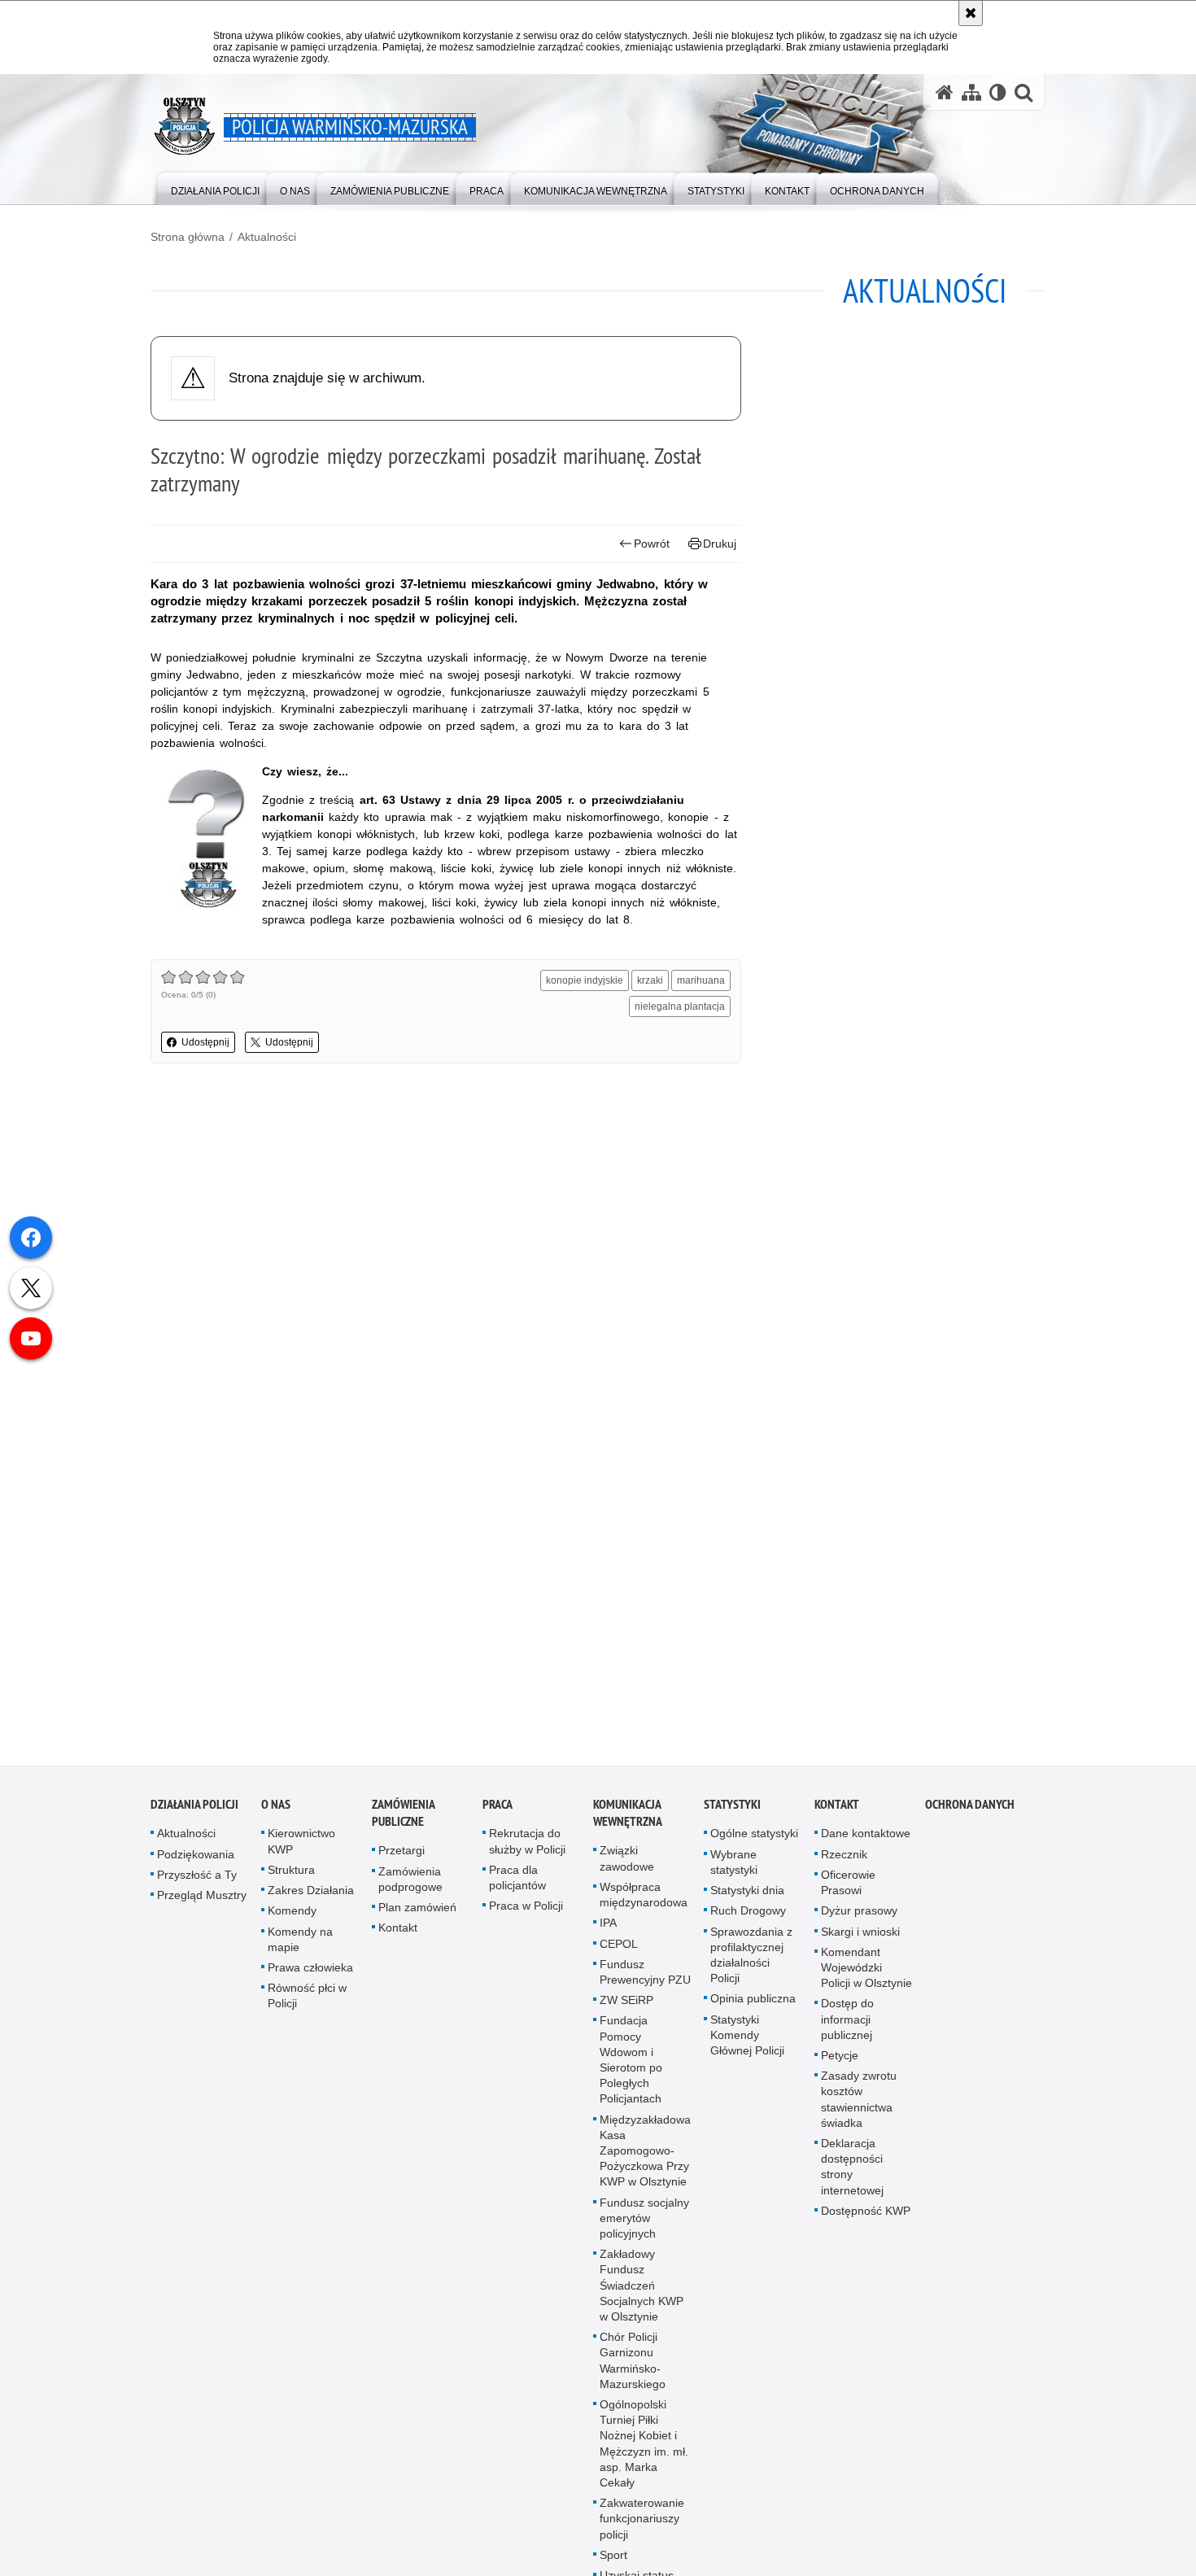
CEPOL (619, 1954)
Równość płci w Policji (307, 2005)
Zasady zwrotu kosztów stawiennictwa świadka (859, 2109)
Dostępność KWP (866, 2220)
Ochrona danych (970, 1815)
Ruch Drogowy (748, 1920)
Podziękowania (196, 1864)
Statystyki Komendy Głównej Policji (747, 2045)
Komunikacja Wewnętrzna (628, 1823)
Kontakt (398, 1937)
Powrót (652, 544)
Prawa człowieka (310, 1977)
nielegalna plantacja (680, 1006)
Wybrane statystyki (734, 1872)
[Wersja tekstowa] (998, 92)
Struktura (291, 1880)
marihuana (701, 980)
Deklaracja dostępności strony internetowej (852, 2177)
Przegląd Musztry (202, 1905)
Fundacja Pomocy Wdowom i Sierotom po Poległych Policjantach (631, 2069)
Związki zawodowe (627, 1869)
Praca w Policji (526, 1915)
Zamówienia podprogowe (410, 1889)
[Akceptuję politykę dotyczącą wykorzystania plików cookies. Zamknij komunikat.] (971, 13)
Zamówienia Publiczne (403, 1823)
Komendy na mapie (300, 1949)
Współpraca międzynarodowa (644, 1904)
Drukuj (720, 544)
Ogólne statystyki (754, 1844)
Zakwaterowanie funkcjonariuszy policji (642, 2528)
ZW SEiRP (626, 2010)
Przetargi (402, 1861)
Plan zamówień (417, 1917)
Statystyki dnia (747, 1900)
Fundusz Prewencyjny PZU (645, 1982)
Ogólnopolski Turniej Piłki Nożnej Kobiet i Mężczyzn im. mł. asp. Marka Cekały (644, 2453)
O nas (276, 1815)
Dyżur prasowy (859, 1920)
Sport (613, 2565)
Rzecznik (844, 1864)
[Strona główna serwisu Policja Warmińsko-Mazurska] (945, 92)
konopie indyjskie (585, 980)
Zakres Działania (311, 1900)
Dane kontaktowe (866, 1844)
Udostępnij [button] (205, 1042)
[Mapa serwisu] (971, 92)
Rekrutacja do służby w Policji (527, 1851)
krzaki (650, 980)
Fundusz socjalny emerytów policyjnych (644, 2228)
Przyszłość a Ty (197, 1884)
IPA (608, 1932)
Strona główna (188, 237)
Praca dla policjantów (517, 1887)
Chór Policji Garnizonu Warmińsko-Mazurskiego (633, 2370)
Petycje (840, 2065)
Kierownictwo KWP (301, 1851)
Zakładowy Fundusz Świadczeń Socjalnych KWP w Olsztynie (642, 2295)
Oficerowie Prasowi (848, 1892)
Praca (498, 1815)
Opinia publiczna (753, 2008)
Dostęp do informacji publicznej (847, 2028)
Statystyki (732, 1815)
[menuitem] (215, 188)
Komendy (292, 1920)
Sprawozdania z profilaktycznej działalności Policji (751, 1965)
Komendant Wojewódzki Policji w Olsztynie (866, 1977)
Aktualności (267, 237)
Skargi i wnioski (860, 1941)
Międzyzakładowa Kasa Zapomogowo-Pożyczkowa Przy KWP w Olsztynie (645, 2161)
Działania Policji (194, 1815)
